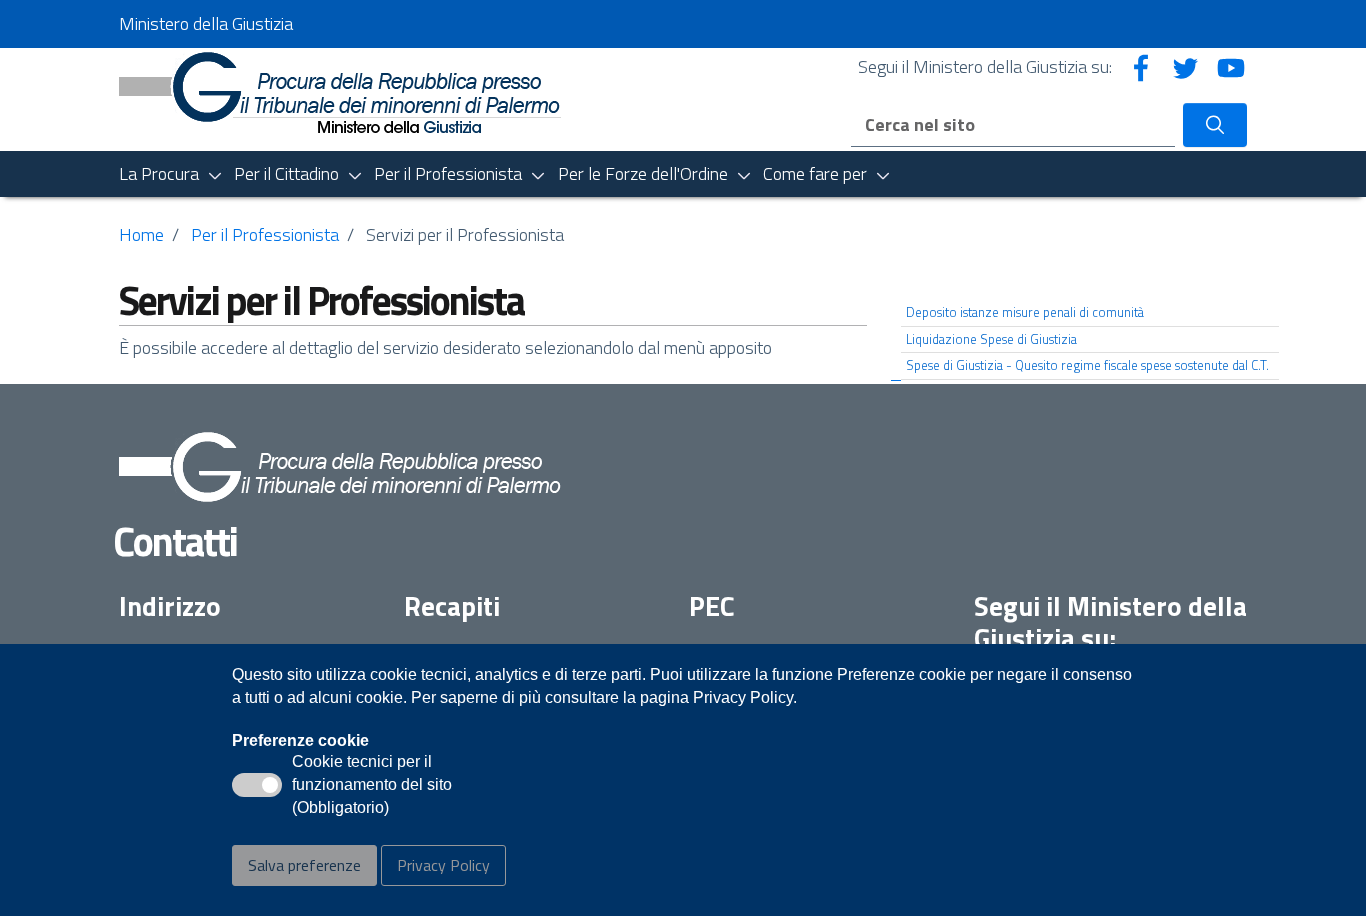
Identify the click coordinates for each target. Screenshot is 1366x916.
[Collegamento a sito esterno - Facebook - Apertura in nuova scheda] (1141, 66)
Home (141, 234)
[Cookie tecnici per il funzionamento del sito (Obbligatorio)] (257, 785)
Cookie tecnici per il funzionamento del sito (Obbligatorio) (372, 786)
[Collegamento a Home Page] (340, 90)
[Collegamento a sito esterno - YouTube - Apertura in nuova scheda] (1231, 66)
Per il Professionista (265, 234)
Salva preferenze (304, 865)
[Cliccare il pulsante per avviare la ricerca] (1215, 125)
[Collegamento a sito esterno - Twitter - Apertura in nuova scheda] (1186, 66)
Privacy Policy (443, 865)
